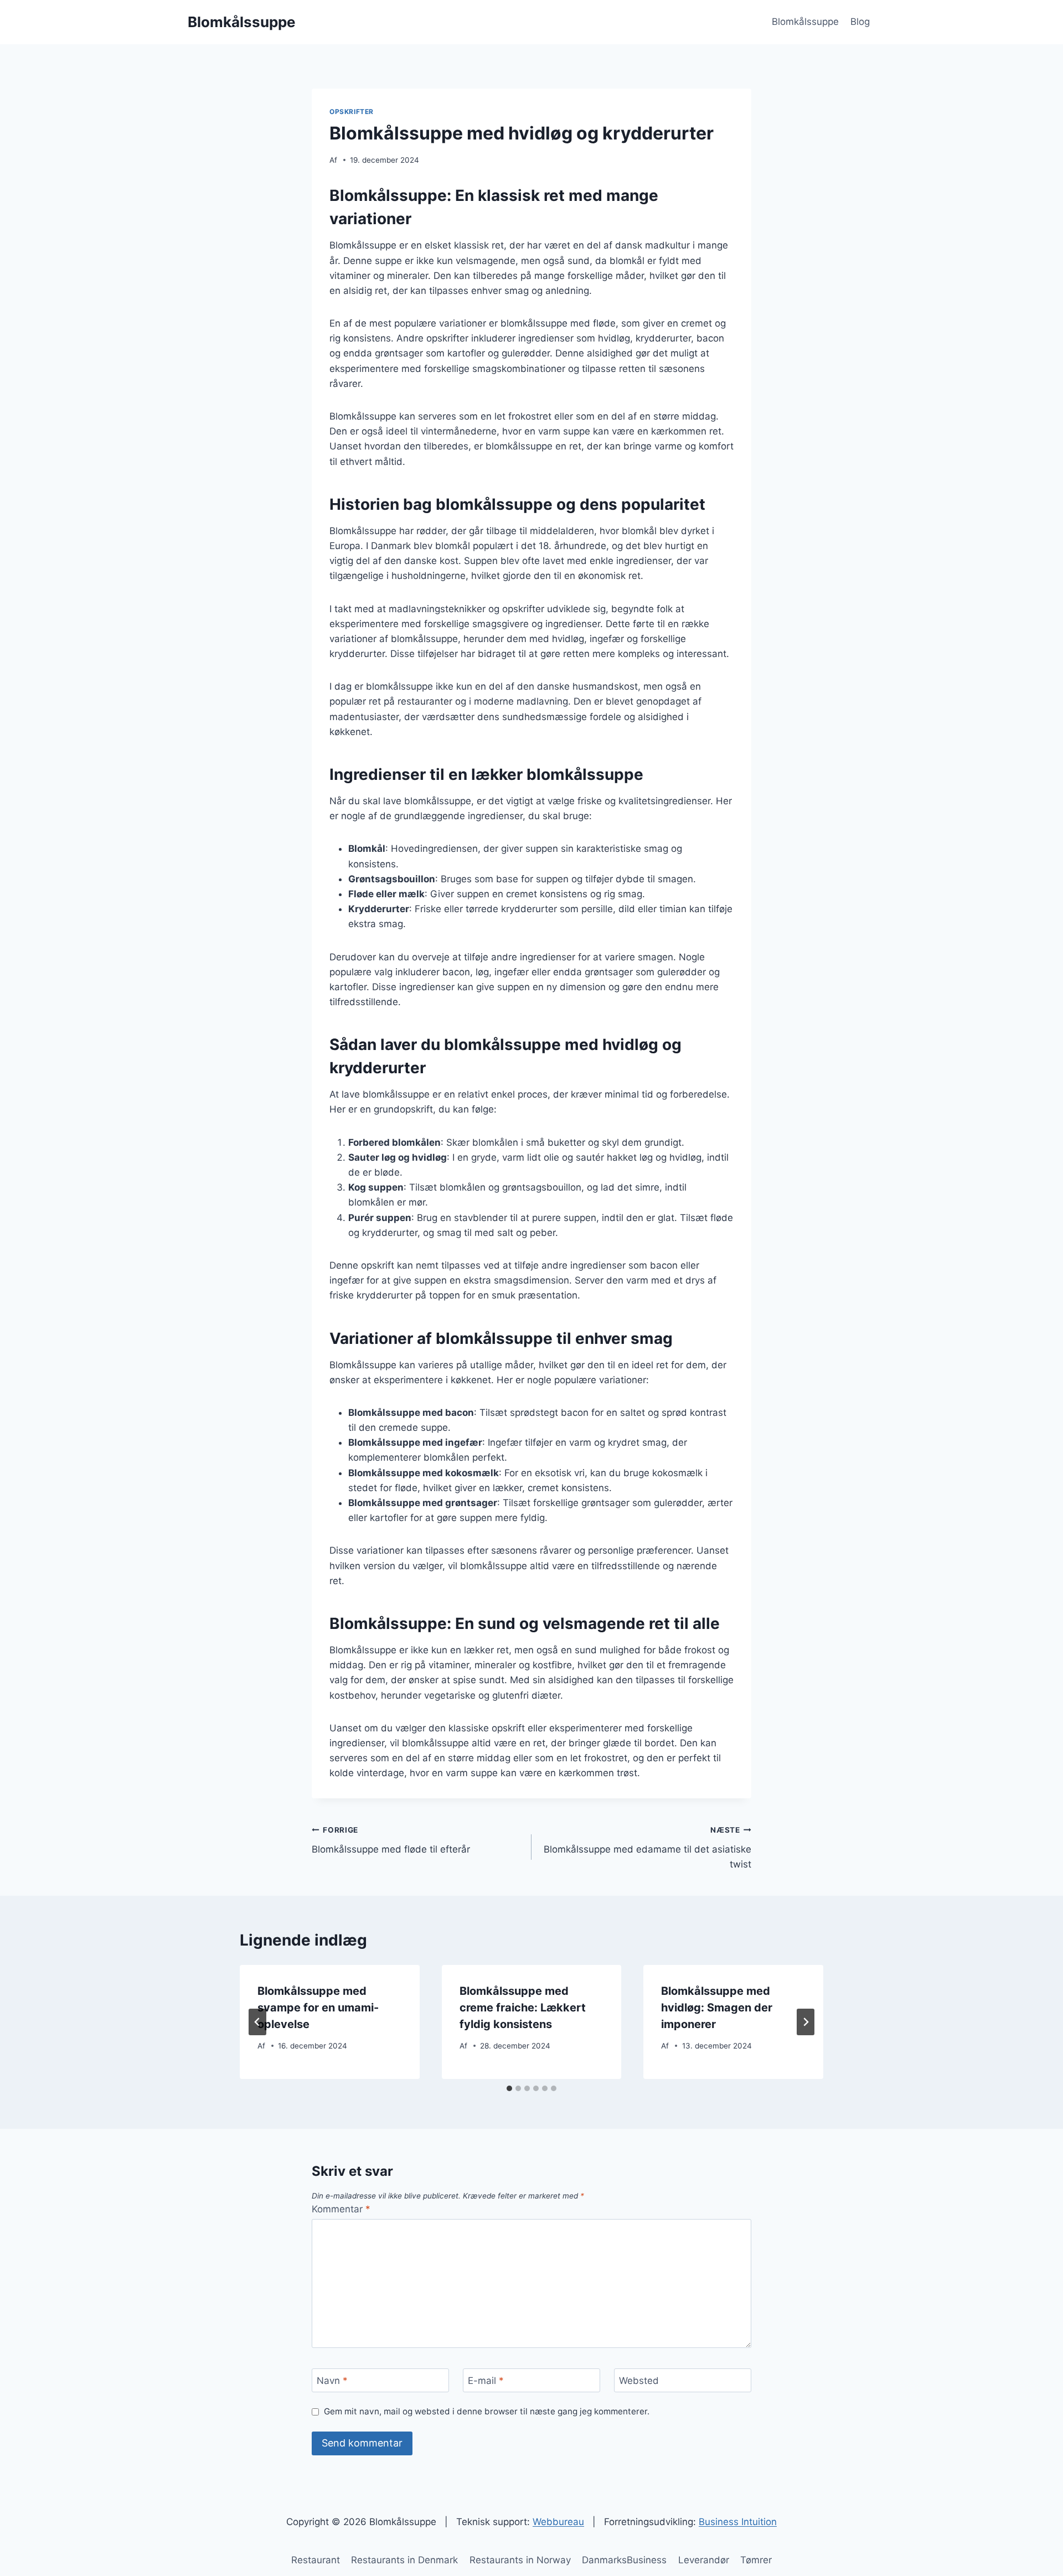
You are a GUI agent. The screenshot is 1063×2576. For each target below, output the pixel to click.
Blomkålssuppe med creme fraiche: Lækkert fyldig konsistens (523, 2008)
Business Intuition (738, 2522)
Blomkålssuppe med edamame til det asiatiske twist (647, 1848)
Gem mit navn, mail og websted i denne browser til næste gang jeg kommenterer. (487, 2411)
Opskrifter (352, 112)
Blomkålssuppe (805, 22)
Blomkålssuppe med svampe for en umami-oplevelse (318, 2008)
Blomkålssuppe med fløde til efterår (391, 1840)
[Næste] (806, 2022)
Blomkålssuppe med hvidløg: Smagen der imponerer (717, 2008)
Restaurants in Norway (520, 2560)
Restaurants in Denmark (404, 2560)
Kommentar (341, 2209)
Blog (860, 22)
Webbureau (558, 2522)
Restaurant (316, 2560)
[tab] (509, 2088)
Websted (639, 2381)
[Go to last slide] (257, 2022)
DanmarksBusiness (624, 2560)
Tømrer (756, 2560)
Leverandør (704, 2560)
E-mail (486, 2381)
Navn (332, 2381)
